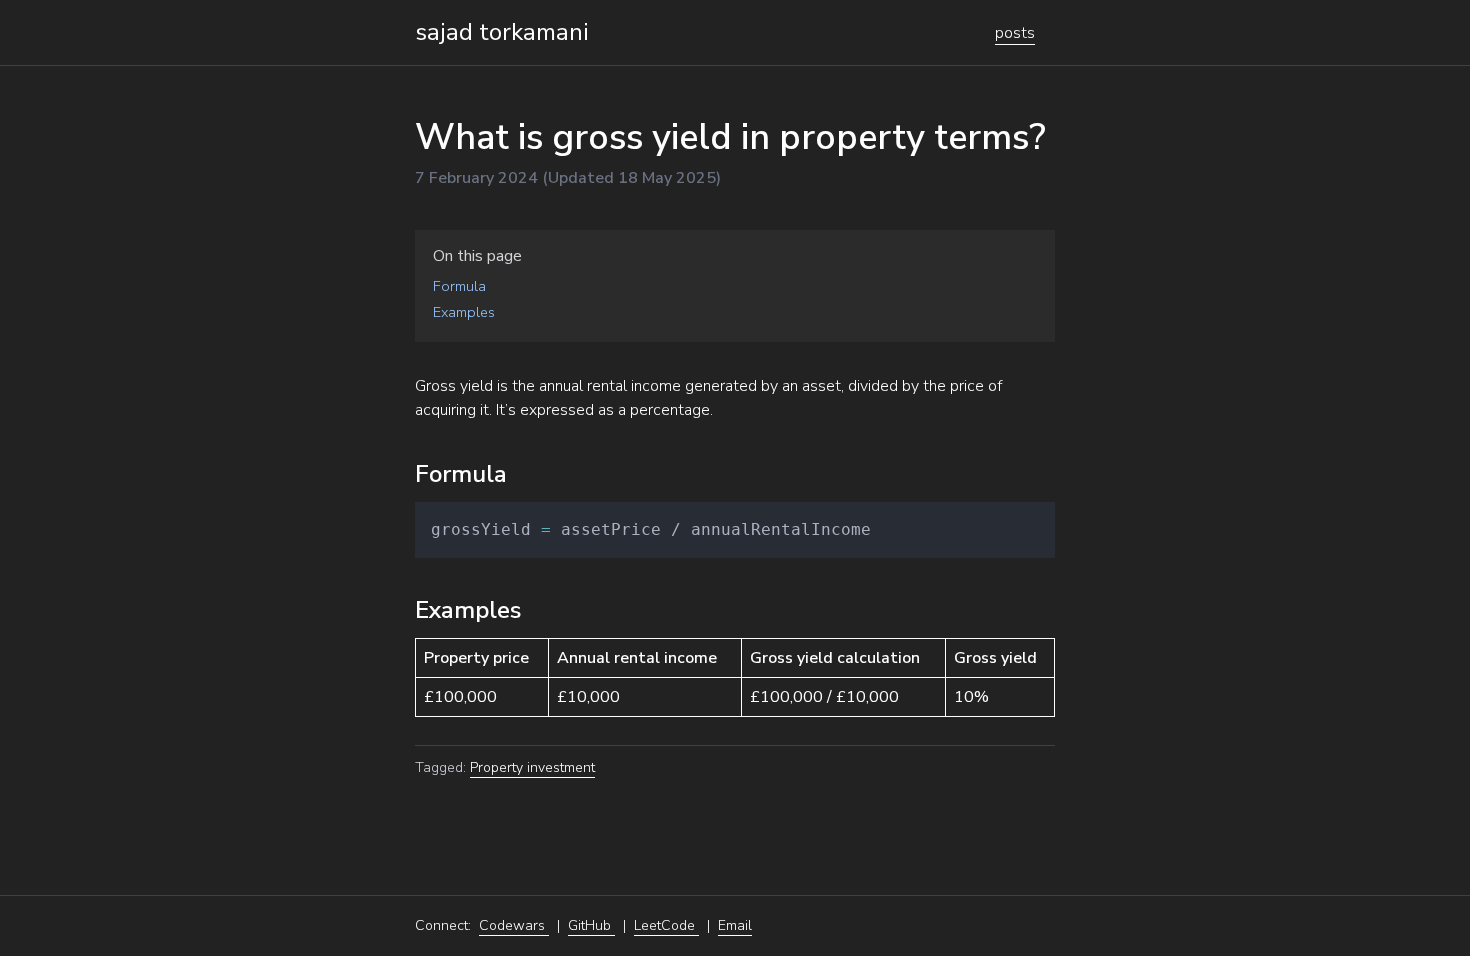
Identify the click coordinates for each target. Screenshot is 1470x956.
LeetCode (666, 925)
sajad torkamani (502, 32)
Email (735, 925)
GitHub (591, 925)
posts (1015, 33)
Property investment (532, 767)
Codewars (514, 925)
